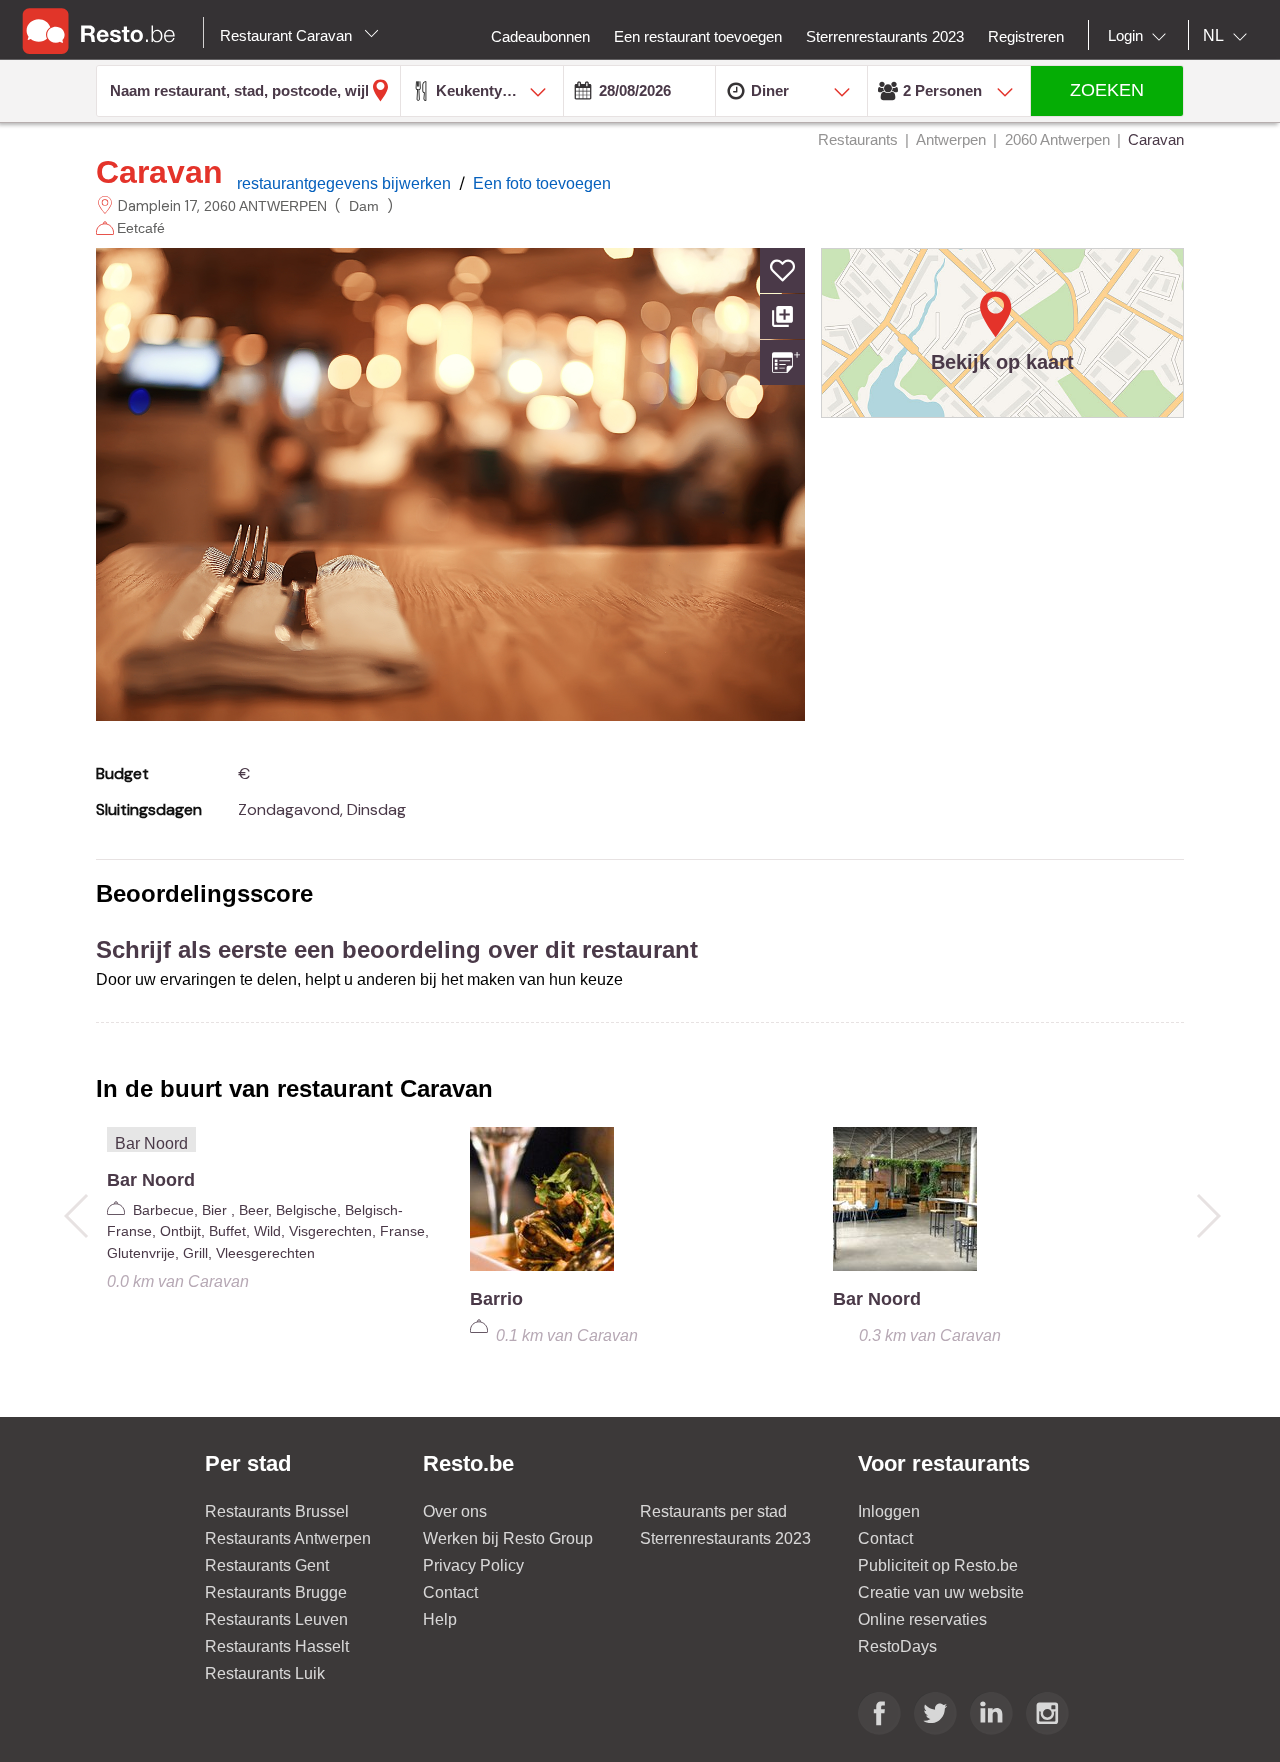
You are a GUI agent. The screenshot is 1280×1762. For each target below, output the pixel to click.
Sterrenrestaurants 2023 (725, 1538)
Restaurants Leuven (276, 1619)
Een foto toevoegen (542, 183)
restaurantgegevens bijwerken (346, 183)
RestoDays (897, 1646)
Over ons (455, 1511)
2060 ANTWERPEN (265, 206)
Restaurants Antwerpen (288, 1538)
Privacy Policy (473, 1565)
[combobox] (1141, 36)
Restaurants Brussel (277, 1511)
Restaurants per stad (713, 1511)
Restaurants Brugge (276, 1592)
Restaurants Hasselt (277, 1646)
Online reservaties (922, 1619)
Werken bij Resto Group (508, 1538)
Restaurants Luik (265, 1673)
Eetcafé (143, 228)
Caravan (159, 172)
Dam (364, 206)
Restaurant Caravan (288, 35)
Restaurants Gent (267, 1565)
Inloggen (889, 1511)
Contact (450, 1592)
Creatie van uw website (941, 1592)
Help (440, 1619)
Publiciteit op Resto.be (938, 1565)
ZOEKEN (1107, 90)
